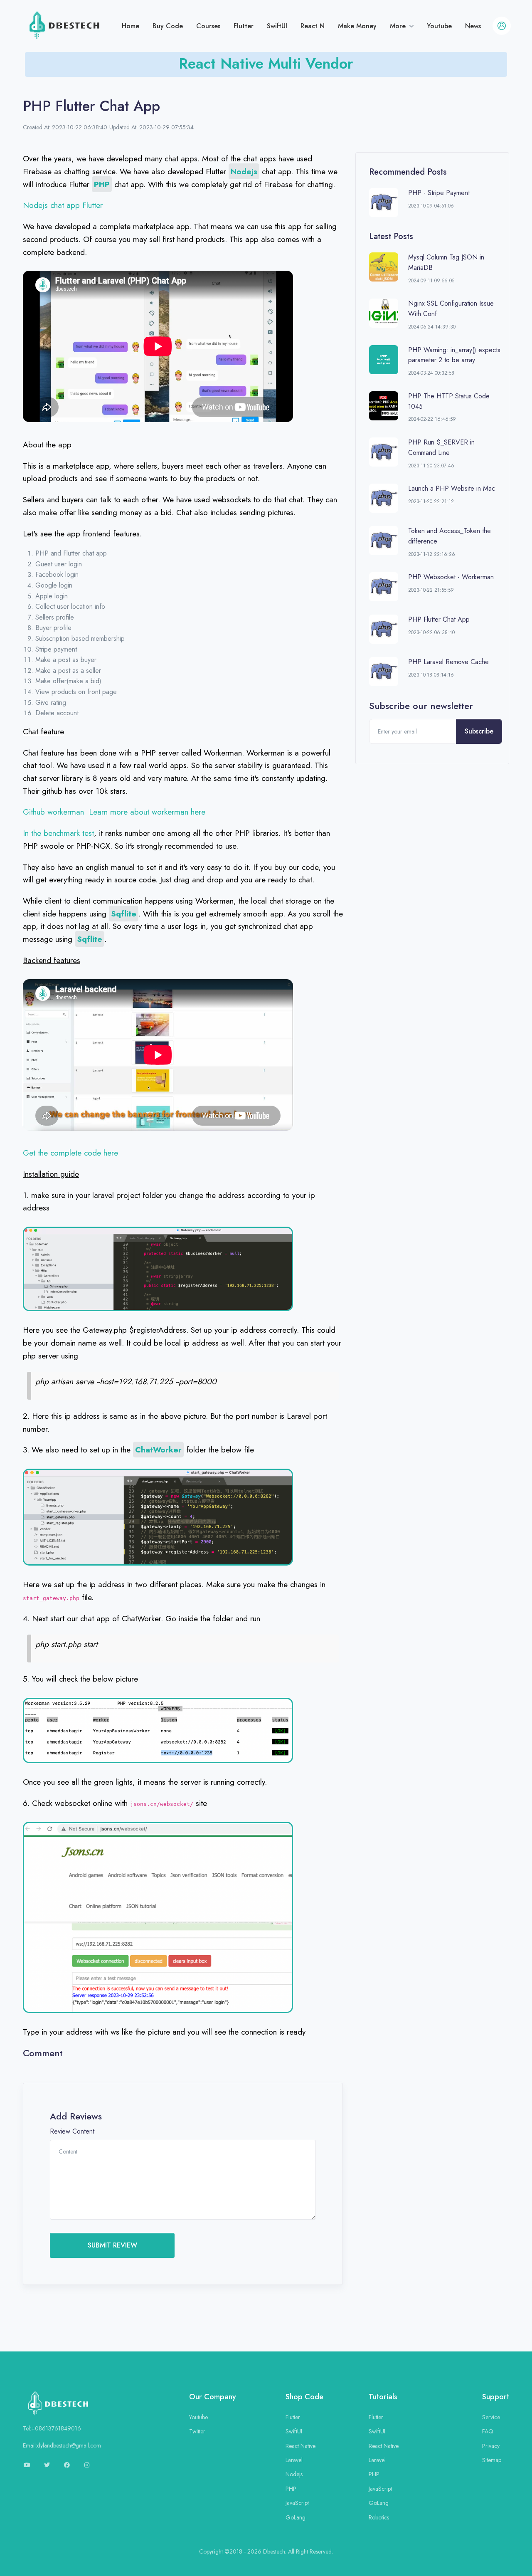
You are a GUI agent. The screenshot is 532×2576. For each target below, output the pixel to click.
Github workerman (53, 812)
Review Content (72, 2131)
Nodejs (294, 2474)
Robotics (379, 2517)
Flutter (244, 26)
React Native (300, 2446)
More (399, 26)
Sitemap (492, 2460)
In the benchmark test (58, 833)
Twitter (197, 2431)
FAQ (488, 2431)
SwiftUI (277, 26)
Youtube (439, 26)
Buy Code (168, 26)
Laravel (294, 2460)
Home (131, 26)
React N (313, 26)
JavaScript (297, 2503)
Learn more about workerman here (147, 812)
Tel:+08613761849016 (52, 2428)
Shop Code (304, 2397)
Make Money (357, 26)
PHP (291, 2489)
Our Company (213, 2397)
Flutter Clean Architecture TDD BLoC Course (266, 60)
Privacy (491, 2446)
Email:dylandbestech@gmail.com (62, 2445)
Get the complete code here (70, 1153)
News (473, 26)
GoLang (296, 2517)
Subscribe (479, 731)
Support (496, 2397)
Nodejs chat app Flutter (63, 205)
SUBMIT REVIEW (112, 2245)
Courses (208, 26)
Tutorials (383, 2397)
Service (491, 2417)
